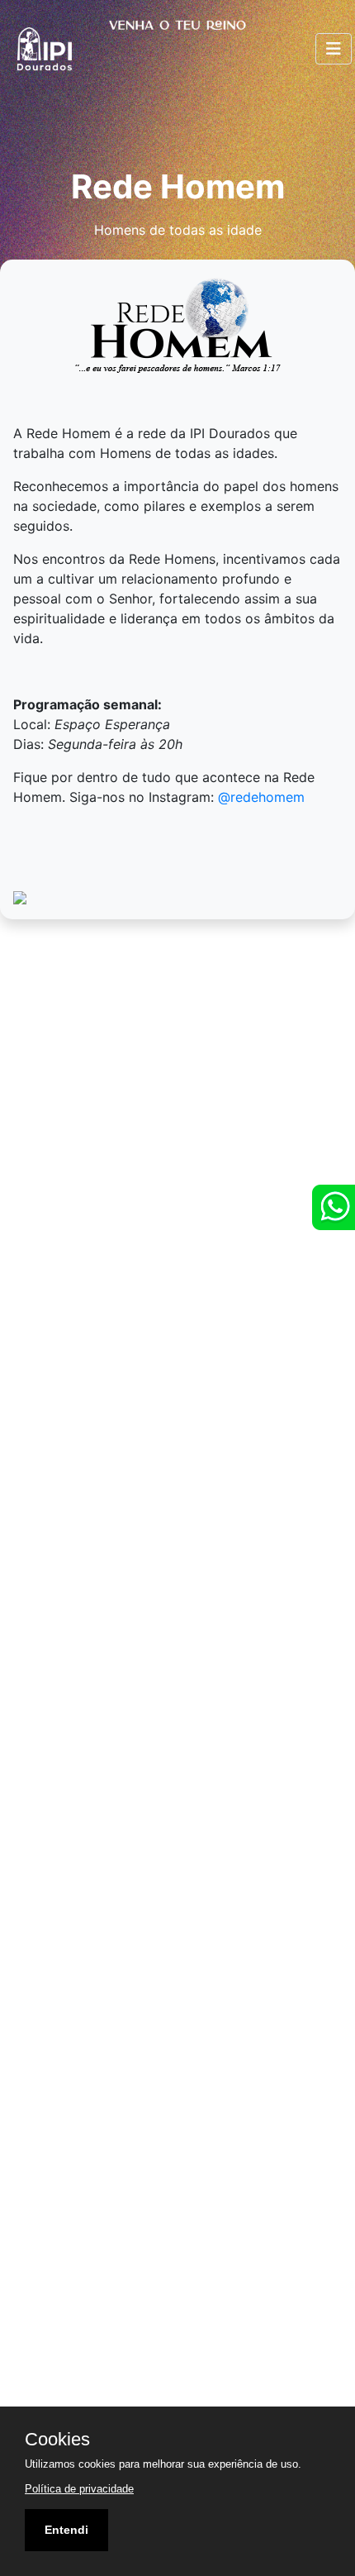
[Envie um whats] (334, 1207)
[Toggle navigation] (334, 49)
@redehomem (261, 797)
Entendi (66, 2530)
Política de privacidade (79, 2489)
